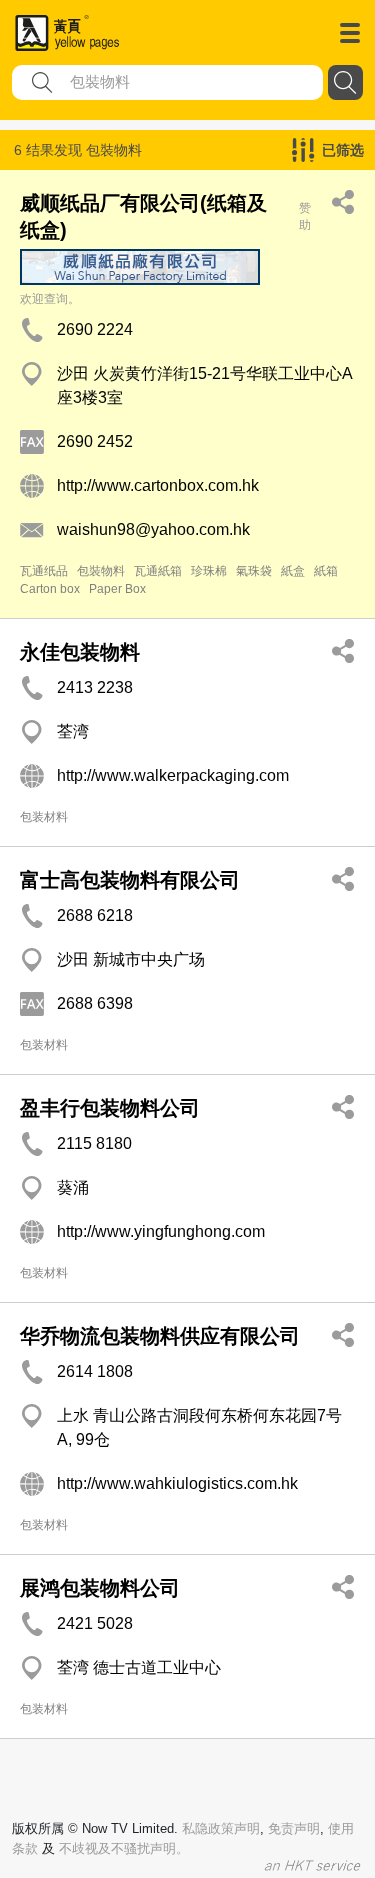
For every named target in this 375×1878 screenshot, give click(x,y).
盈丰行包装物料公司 (110, 1108)
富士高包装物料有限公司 (130, 880)
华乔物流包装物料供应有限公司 (160, 1336)
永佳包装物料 (80, 652)
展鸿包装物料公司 (100, 1588)
